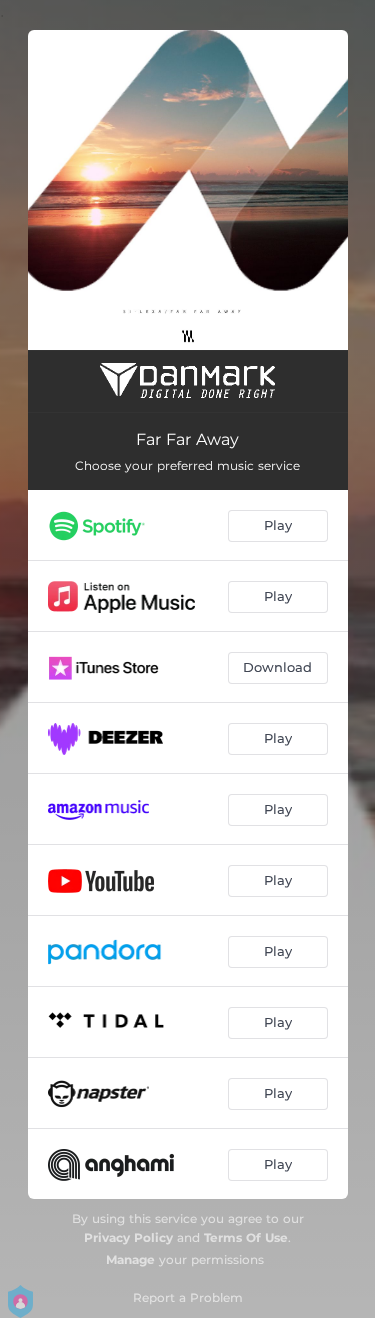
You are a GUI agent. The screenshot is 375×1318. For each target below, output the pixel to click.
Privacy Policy (128, 1237)
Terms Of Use (246, 1237)
